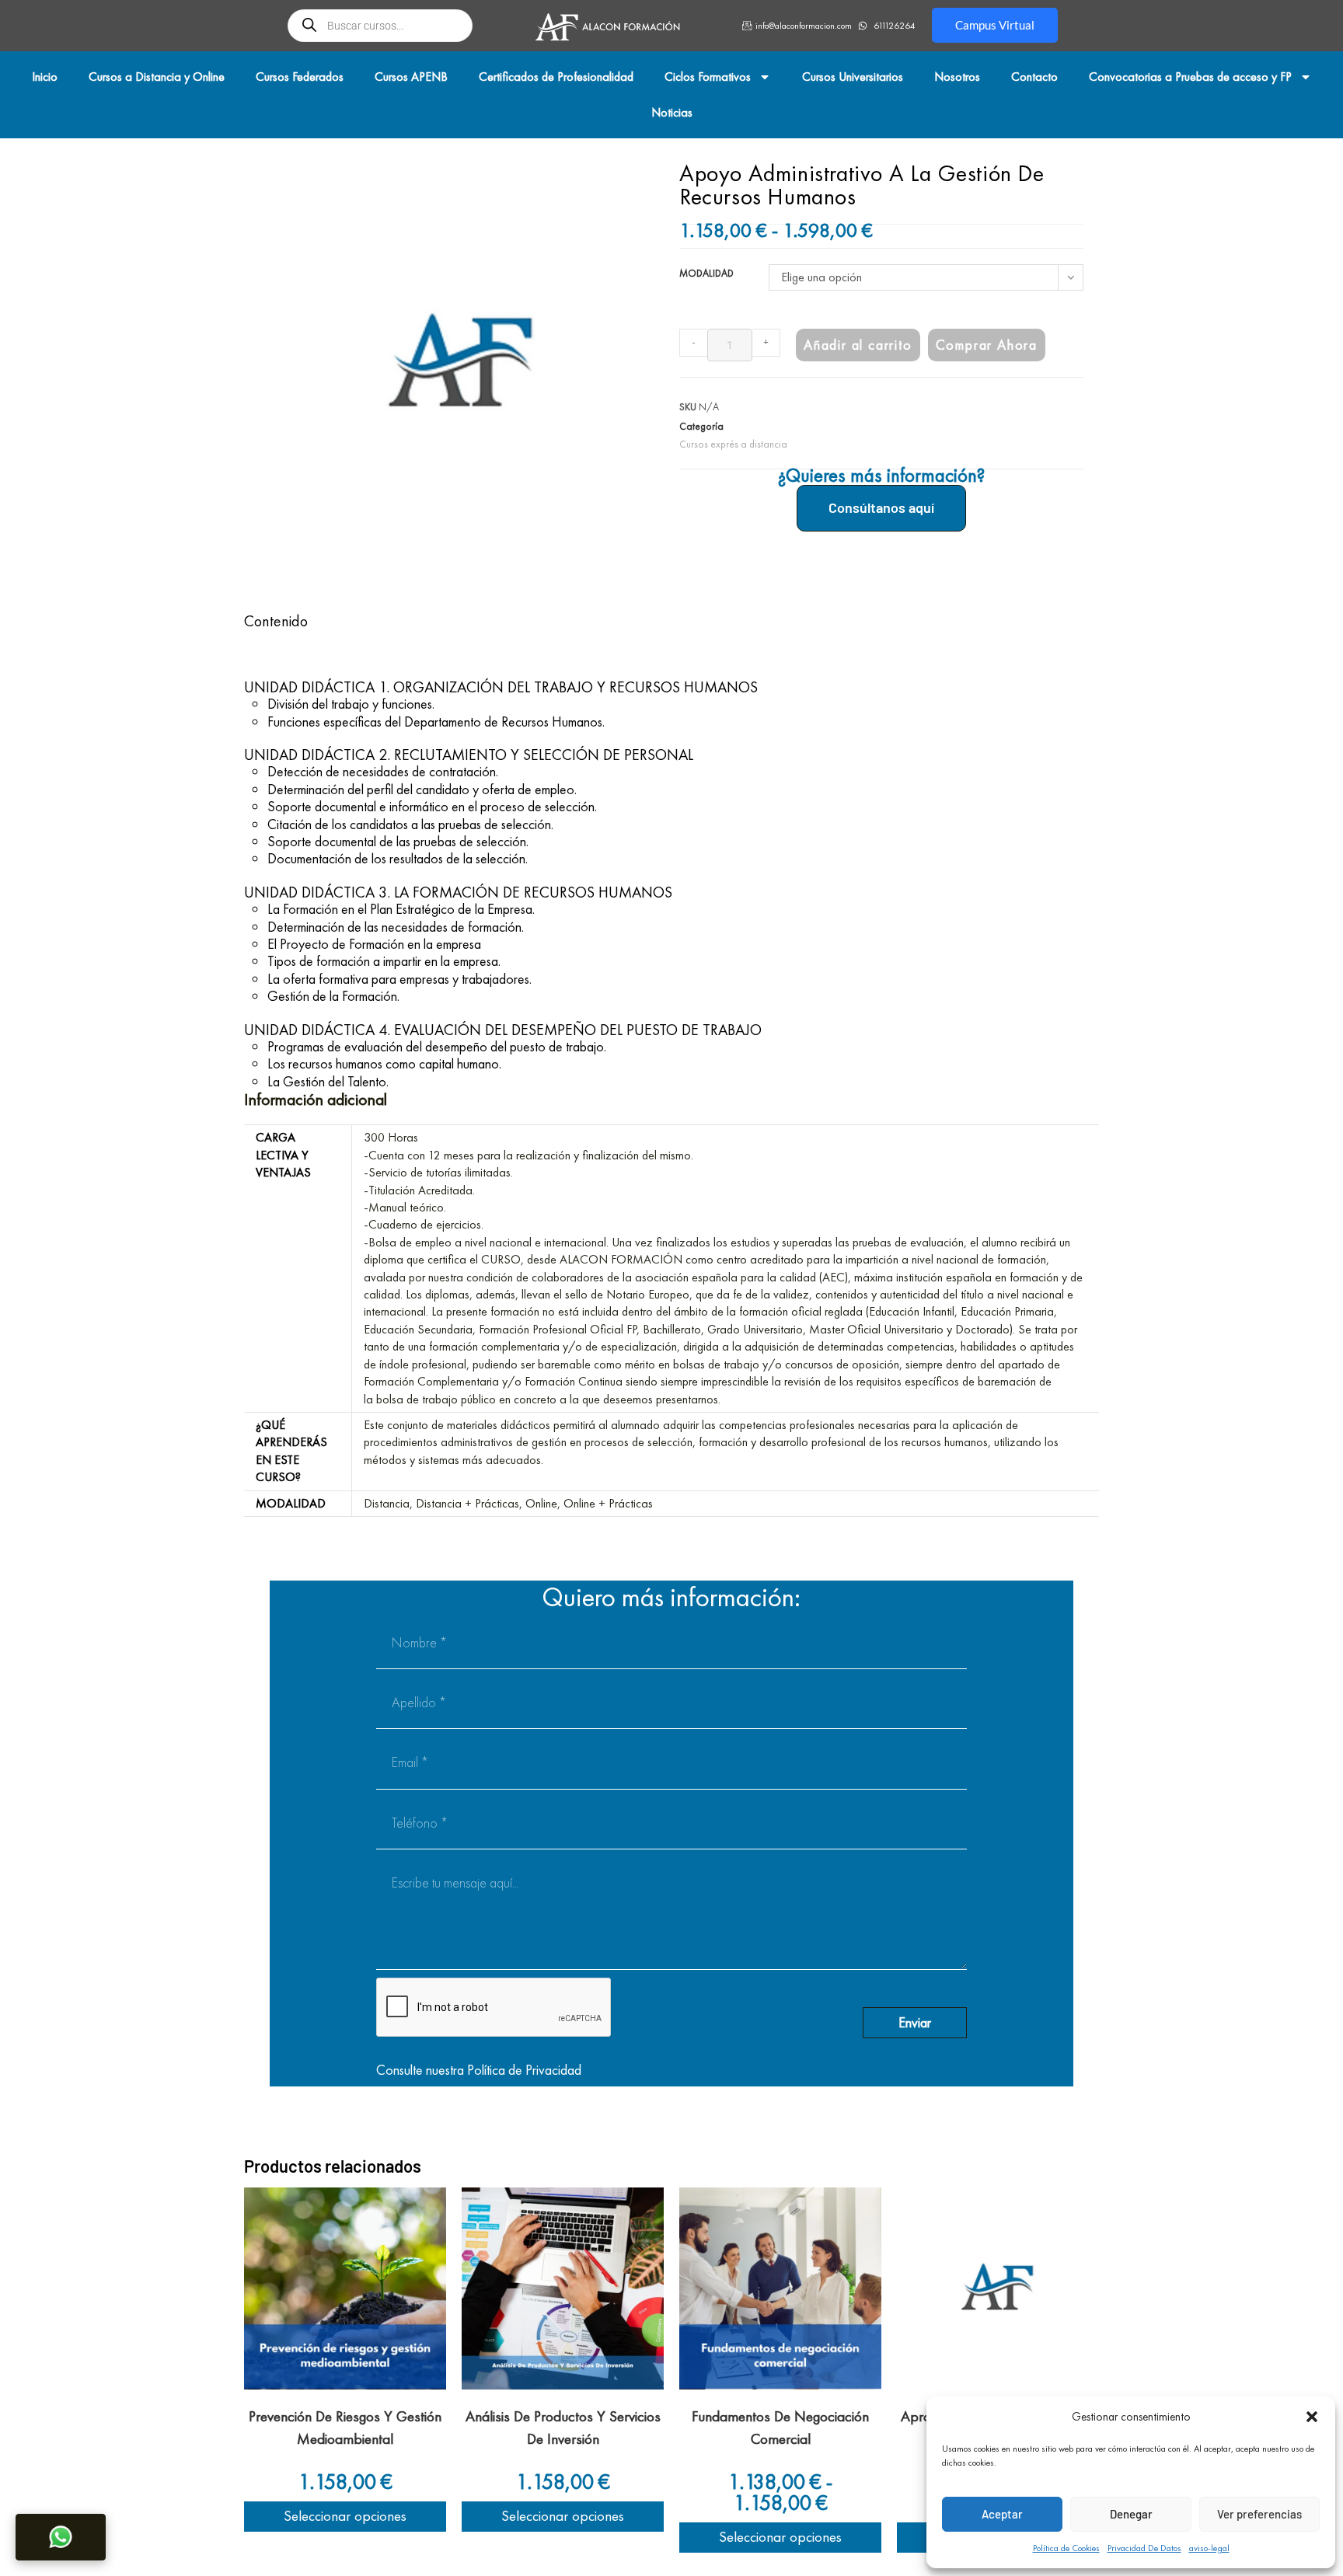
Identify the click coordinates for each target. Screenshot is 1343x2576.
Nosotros (957, 77)
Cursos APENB (411, 77)
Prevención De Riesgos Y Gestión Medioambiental (345, 2428)
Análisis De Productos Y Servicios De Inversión (563, 2428)
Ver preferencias (1259, 2514)
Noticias (672, 112)
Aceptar (1002, 2514)
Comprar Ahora (987, 345)
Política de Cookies (1066, 2548)
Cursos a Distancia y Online (157, 77)
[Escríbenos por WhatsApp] (61, 2537)
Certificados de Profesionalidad (556, 77)
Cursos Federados (300, 77)
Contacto (1034, 77)
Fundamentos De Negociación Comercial (780, 2428)
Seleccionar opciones (345, 2516)
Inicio (45, 77)
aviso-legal (1209, 2548)
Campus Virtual (995, 25)
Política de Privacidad (524, 2070)
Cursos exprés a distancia (733, 444)
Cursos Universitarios (853, 77)
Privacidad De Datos (1144, 2548)
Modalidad (706, 273)
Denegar (1131, 2514)
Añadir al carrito (858, 345)
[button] (1312, 2417)
